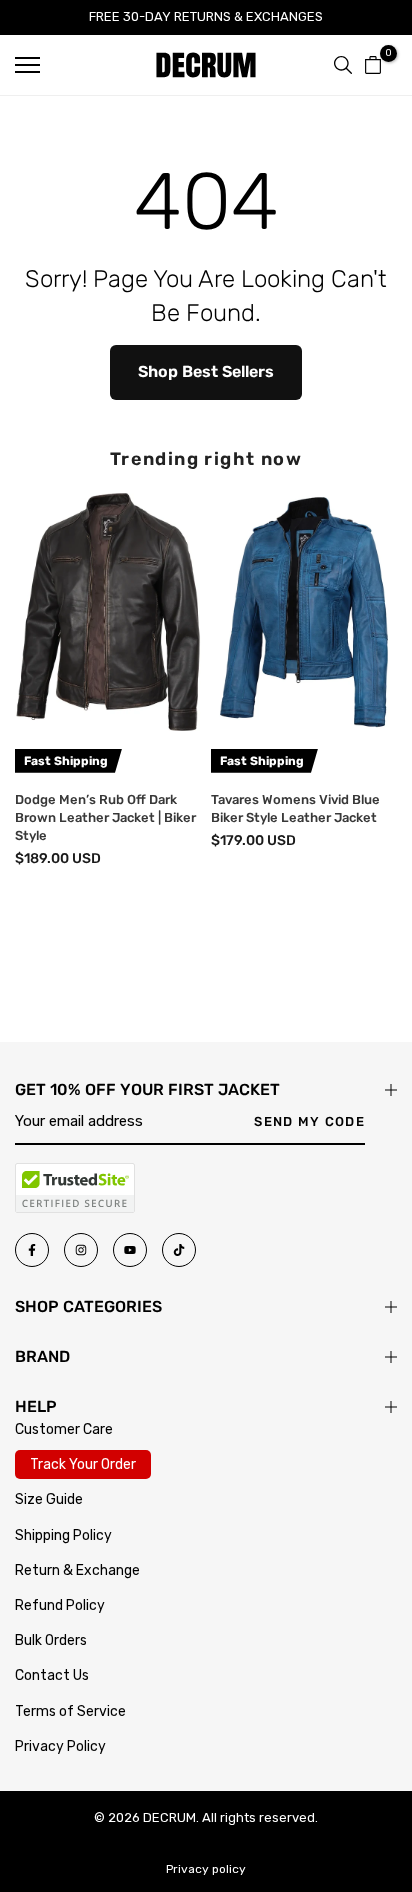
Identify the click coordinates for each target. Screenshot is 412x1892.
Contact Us (52, 1675)
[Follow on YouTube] (130, 1250)
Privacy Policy (60, 1746)
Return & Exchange (77, 1570)
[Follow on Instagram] (81, 1250)
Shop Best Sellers (206, 371)
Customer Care (64, 1429)
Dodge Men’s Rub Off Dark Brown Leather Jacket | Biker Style (105, 817)
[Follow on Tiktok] (179, 1250)
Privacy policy (206, 1869)
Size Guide (49, 1499)
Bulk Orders (51, 1640)
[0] (373, 65)
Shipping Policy (63, 1535)
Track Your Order (83, 1464)
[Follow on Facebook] (32, 1250)
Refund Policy (60, 1605)
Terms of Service (70, 1711)
